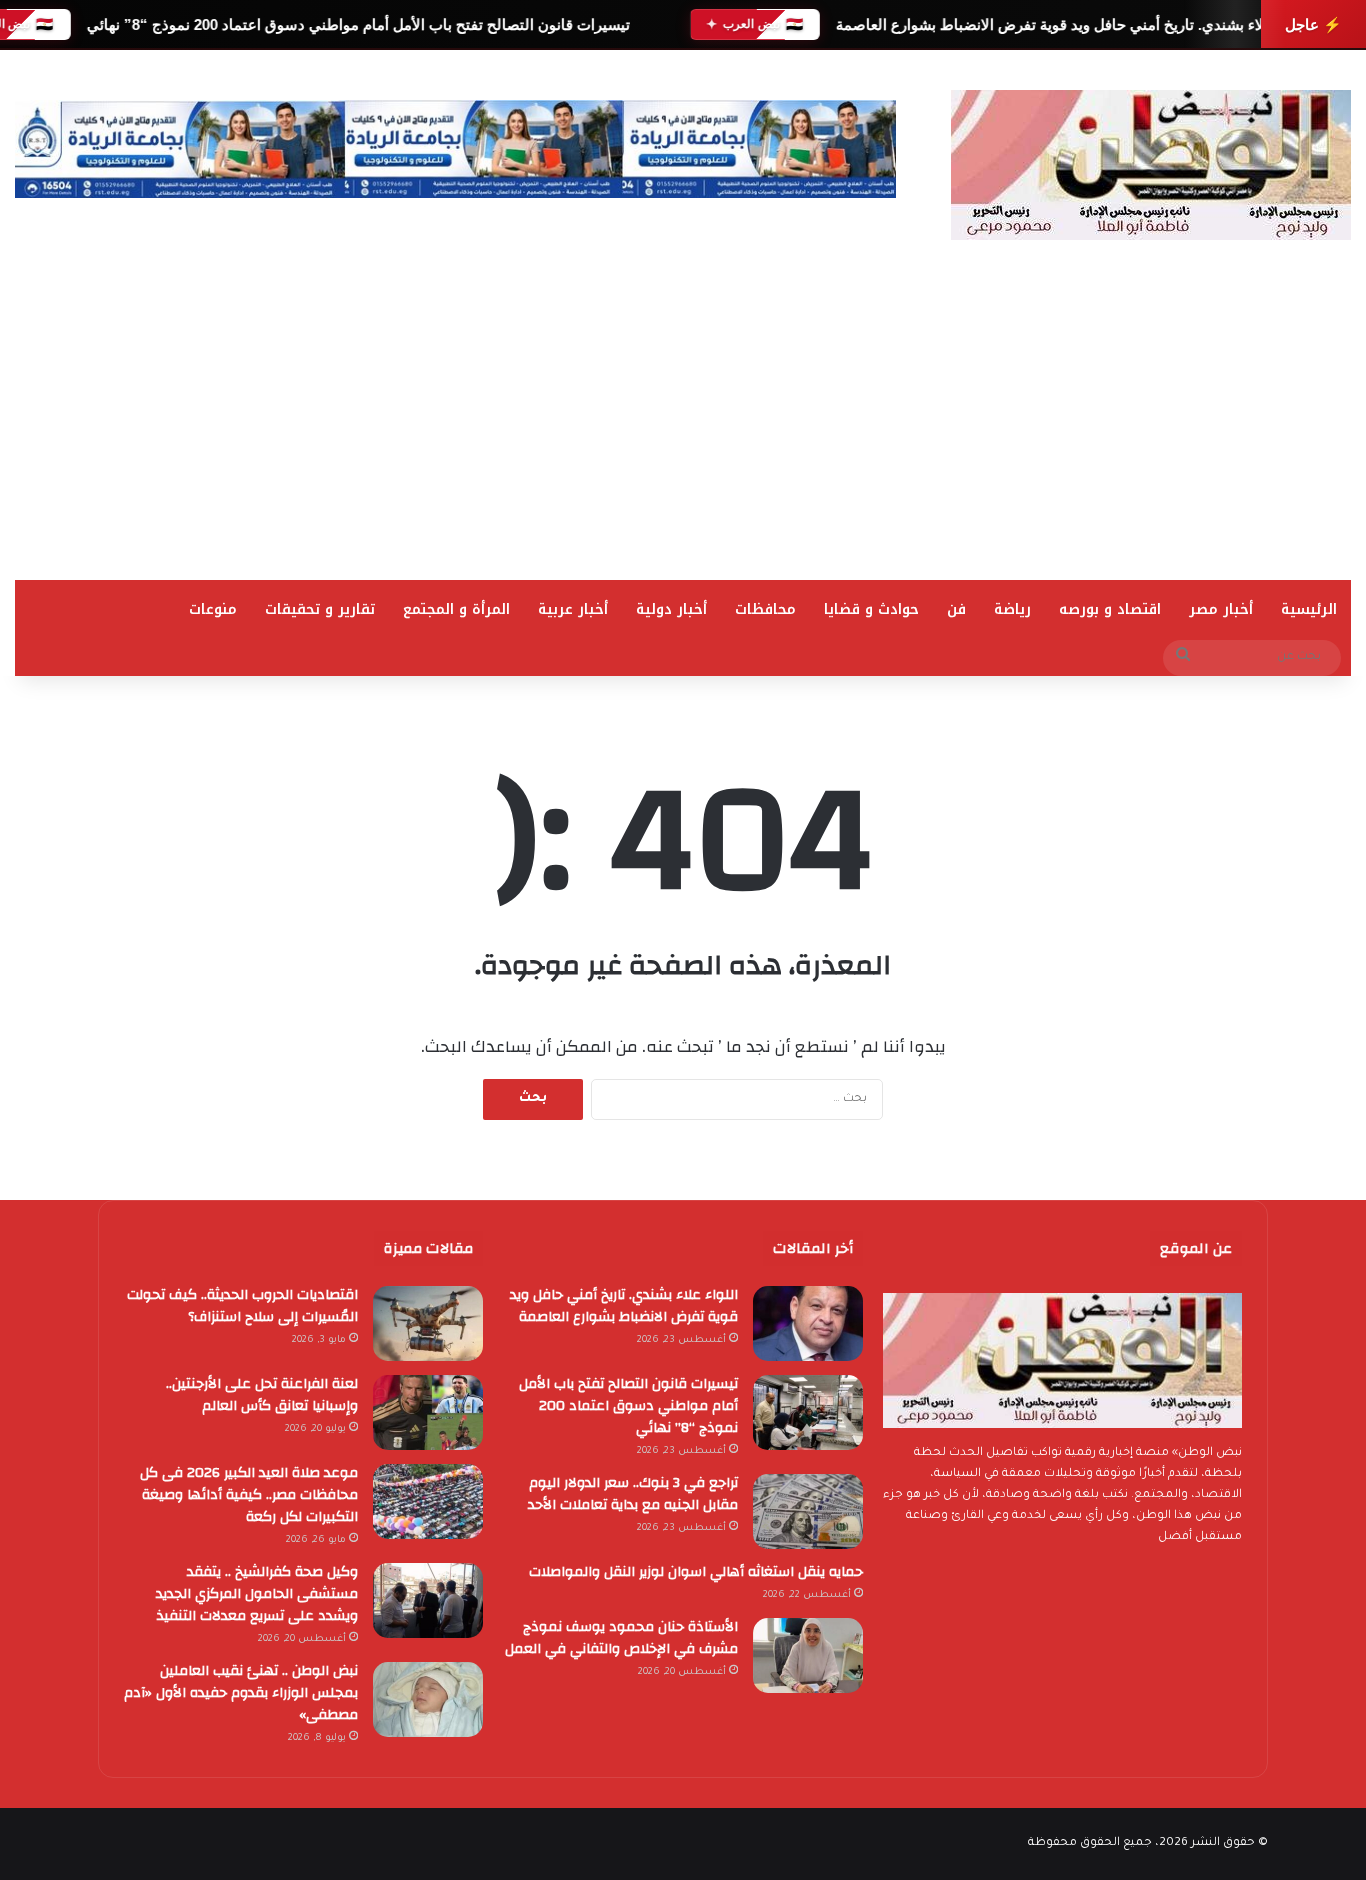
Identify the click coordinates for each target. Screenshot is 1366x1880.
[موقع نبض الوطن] (1151, 165)
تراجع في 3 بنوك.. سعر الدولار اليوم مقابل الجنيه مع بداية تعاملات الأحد (633, 1494)
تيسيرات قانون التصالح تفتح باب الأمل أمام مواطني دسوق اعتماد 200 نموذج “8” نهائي (357, 24)
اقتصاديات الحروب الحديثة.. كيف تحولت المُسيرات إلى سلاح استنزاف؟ (242, 1306)
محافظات (765, 609)
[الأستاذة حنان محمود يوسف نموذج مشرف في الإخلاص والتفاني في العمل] (808, 1655)
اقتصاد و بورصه (1110, 609)
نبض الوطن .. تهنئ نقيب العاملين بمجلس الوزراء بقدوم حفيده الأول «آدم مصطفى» (241, 1693)
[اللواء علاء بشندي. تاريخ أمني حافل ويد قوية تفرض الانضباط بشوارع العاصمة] (808, 1323)
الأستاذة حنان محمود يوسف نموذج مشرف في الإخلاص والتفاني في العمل (621, 1638)
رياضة (1012, 609)
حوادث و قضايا (871, 609)
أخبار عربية (573, 609)
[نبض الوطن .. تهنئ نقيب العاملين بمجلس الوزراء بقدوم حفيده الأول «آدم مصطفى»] (428, 1699)
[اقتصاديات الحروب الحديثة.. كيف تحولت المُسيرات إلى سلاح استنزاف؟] (428, 1323)
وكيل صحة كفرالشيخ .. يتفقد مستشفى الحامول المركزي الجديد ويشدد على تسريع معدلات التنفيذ (257, 1594)
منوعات (213, 609)
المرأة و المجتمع (456, 609)
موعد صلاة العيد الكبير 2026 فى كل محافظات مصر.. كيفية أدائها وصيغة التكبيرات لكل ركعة (249, 1495)
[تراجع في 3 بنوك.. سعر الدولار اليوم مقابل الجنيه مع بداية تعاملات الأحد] (808, 1511)
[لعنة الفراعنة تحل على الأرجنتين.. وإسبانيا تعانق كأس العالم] (428, 1412)
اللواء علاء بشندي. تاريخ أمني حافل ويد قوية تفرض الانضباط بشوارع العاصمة (1072, 24)
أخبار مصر (1221, 609)
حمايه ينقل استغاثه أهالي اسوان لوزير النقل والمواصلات (696, 1572)
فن (956, 609)
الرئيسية (1309, 609)
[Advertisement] (683, 430)
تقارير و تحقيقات (320, 609)
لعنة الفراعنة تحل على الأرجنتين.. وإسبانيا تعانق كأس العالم (262, 1395)
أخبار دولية (671, 609)
